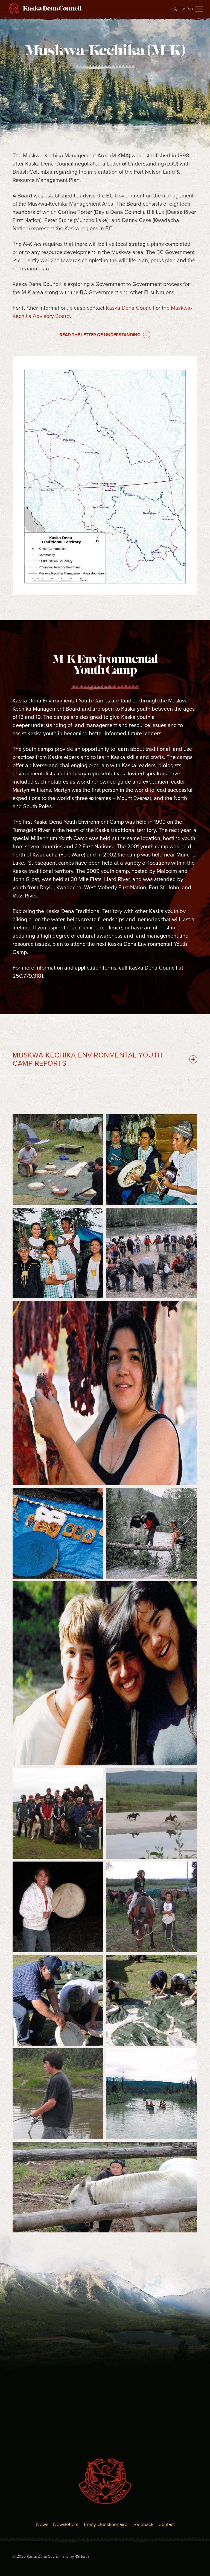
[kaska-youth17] (58, 1813)
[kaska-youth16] (151, 1813)
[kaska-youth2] (105, 1673)
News (42, 2524)
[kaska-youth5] (105, 1393)
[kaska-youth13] (58, 2000)
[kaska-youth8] (151, 1160)
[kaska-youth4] (58, 1533)
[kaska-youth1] (151, 2094)
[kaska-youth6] (151, 1253)
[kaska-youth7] (58, 1253)
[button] (199, 9)
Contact (167, 2524)
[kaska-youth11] (58, 2094)
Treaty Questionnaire (105, 2524)
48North (82, 2556)
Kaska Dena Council (130, 308)
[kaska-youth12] (151, 2000)
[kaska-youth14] (151, 1907)
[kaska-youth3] (151, 1533)
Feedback (143, 2524)
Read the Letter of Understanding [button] (100, 335)
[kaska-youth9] (58, 1160)
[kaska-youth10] (105, 2187)
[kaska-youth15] (58, 1907)
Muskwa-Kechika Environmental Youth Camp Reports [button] (88, 1059)
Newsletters (66, 2524)
